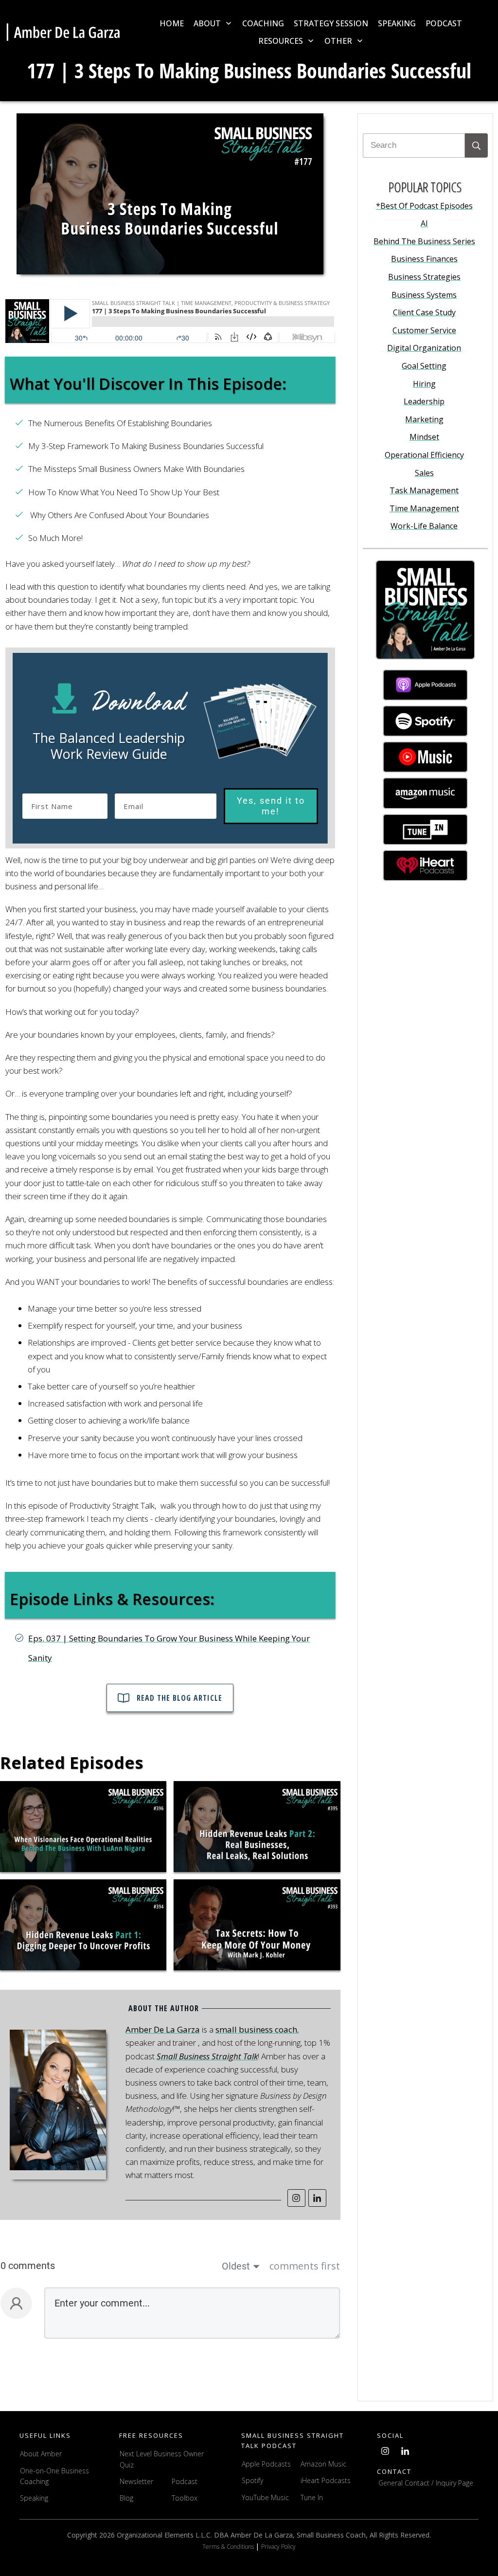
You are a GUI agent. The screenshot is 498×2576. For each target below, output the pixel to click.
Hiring (424, 384)
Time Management (424, 508)
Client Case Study (424, 312)
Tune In (312, 2497)
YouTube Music (265, 2497)
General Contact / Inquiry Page (426, 2483)
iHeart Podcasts (326, 2480)
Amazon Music (323, 2464)
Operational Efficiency (424, 455)
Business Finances (424, 259)
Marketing (424, 419)
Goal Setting (424, 366)
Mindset (424, 437)
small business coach (256, 2029)
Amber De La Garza (163, 2029)
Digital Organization (424, 348)
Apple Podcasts (266, 2464)
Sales (424, 473)
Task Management (424, 490)
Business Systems (424, 295)
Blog (126, 2498)
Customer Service (424, 330)
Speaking (34, 2498)
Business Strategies (424, 277)
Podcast (185, 2481)
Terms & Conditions (229, 2547)
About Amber (42, 2454)
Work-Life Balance (424, 526)
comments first (305, 2266)
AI (424, 223)
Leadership (424, 401)
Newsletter (136, 2481)
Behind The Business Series (424, 241)
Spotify (252, 2480)
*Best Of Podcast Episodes (424, 206)
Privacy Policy (278, 2547)
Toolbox (185, 2498)
